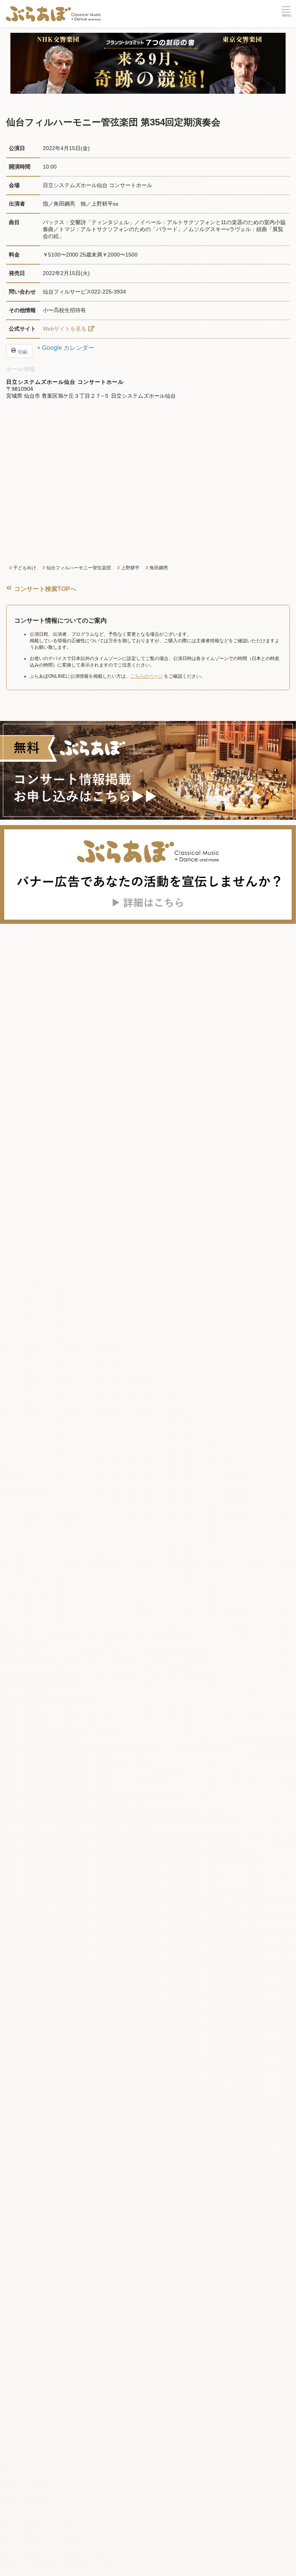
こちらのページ (146, 676)
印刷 (22, 352)
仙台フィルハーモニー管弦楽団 (79, 568)
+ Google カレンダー (66, 348)
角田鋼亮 (159, 568)
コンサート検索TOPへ (45, 589)
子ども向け (25, 568)
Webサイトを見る (65, 329)
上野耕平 (130, 568)
